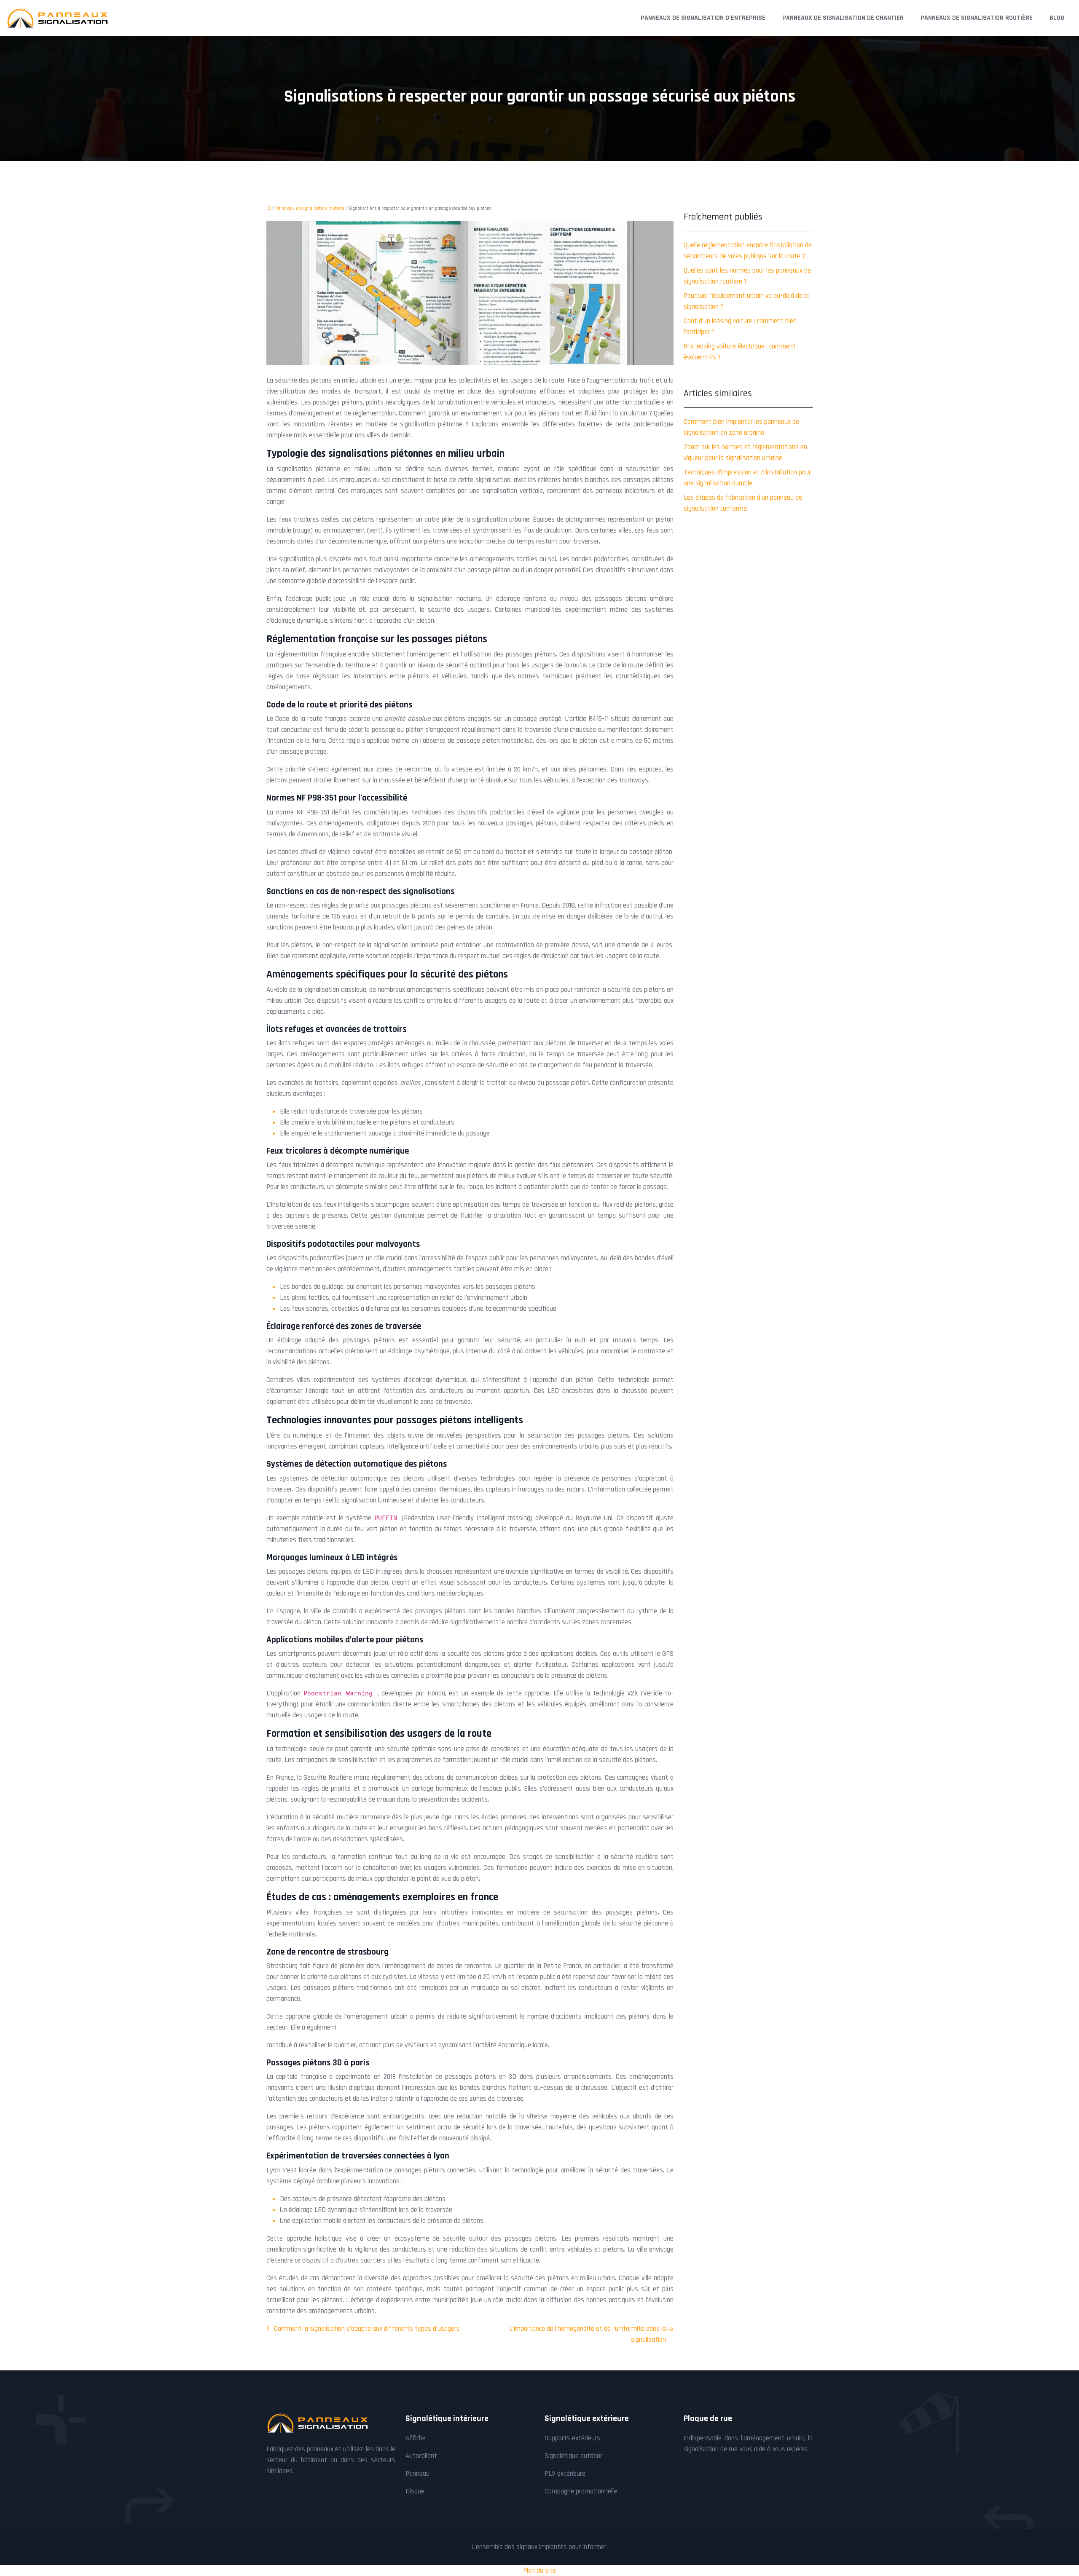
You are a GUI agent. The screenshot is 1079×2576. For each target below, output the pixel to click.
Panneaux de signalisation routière (977, 18)
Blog (1057, 18)
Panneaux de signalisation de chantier (843, 18)
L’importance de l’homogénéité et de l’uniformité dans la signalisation (588, 2334)
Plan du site (539, 2571)
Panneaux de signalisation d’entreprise (703, 18)
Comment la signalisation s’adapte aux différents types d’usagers (367, 2329)
